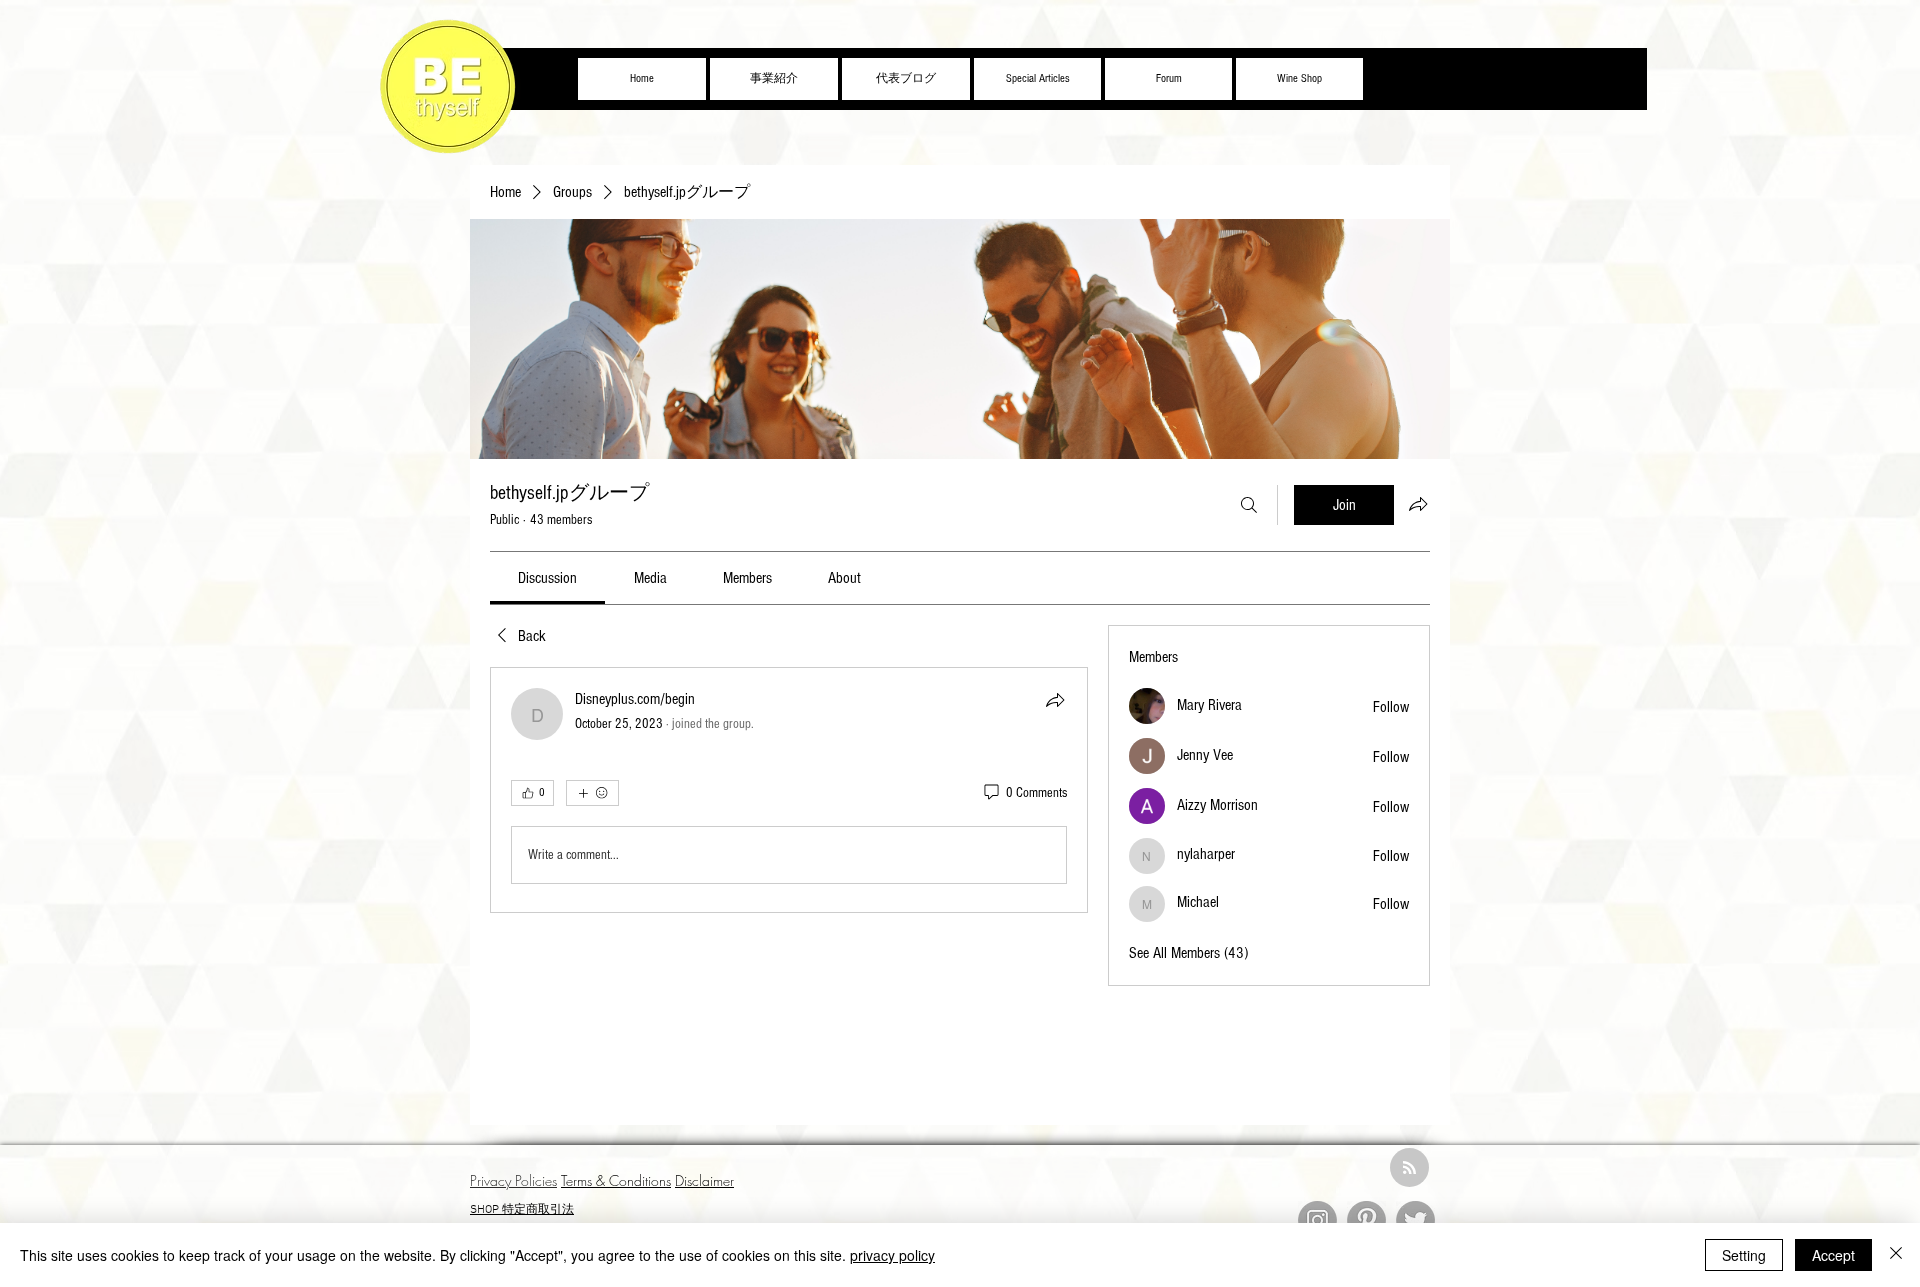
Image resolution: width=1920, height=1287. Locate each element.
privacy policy (892, 1255)
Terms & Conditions (616, 1180)
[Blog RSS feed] (1409, 1168)
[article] (789, 790)
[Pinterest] (1366, 1220)
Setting (1744, 1255)
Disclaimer (704, 1180)
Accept (1833, 1255)
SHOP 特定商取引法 (522, 1210)
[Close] (1896, 1255)
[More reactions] (592, 793)
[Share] (1055, 700)
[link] (547, 578)
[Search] (1249, 505)
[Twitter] (1415, 1220)
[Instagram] (1317, 1220)
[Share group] (1418, 504)
